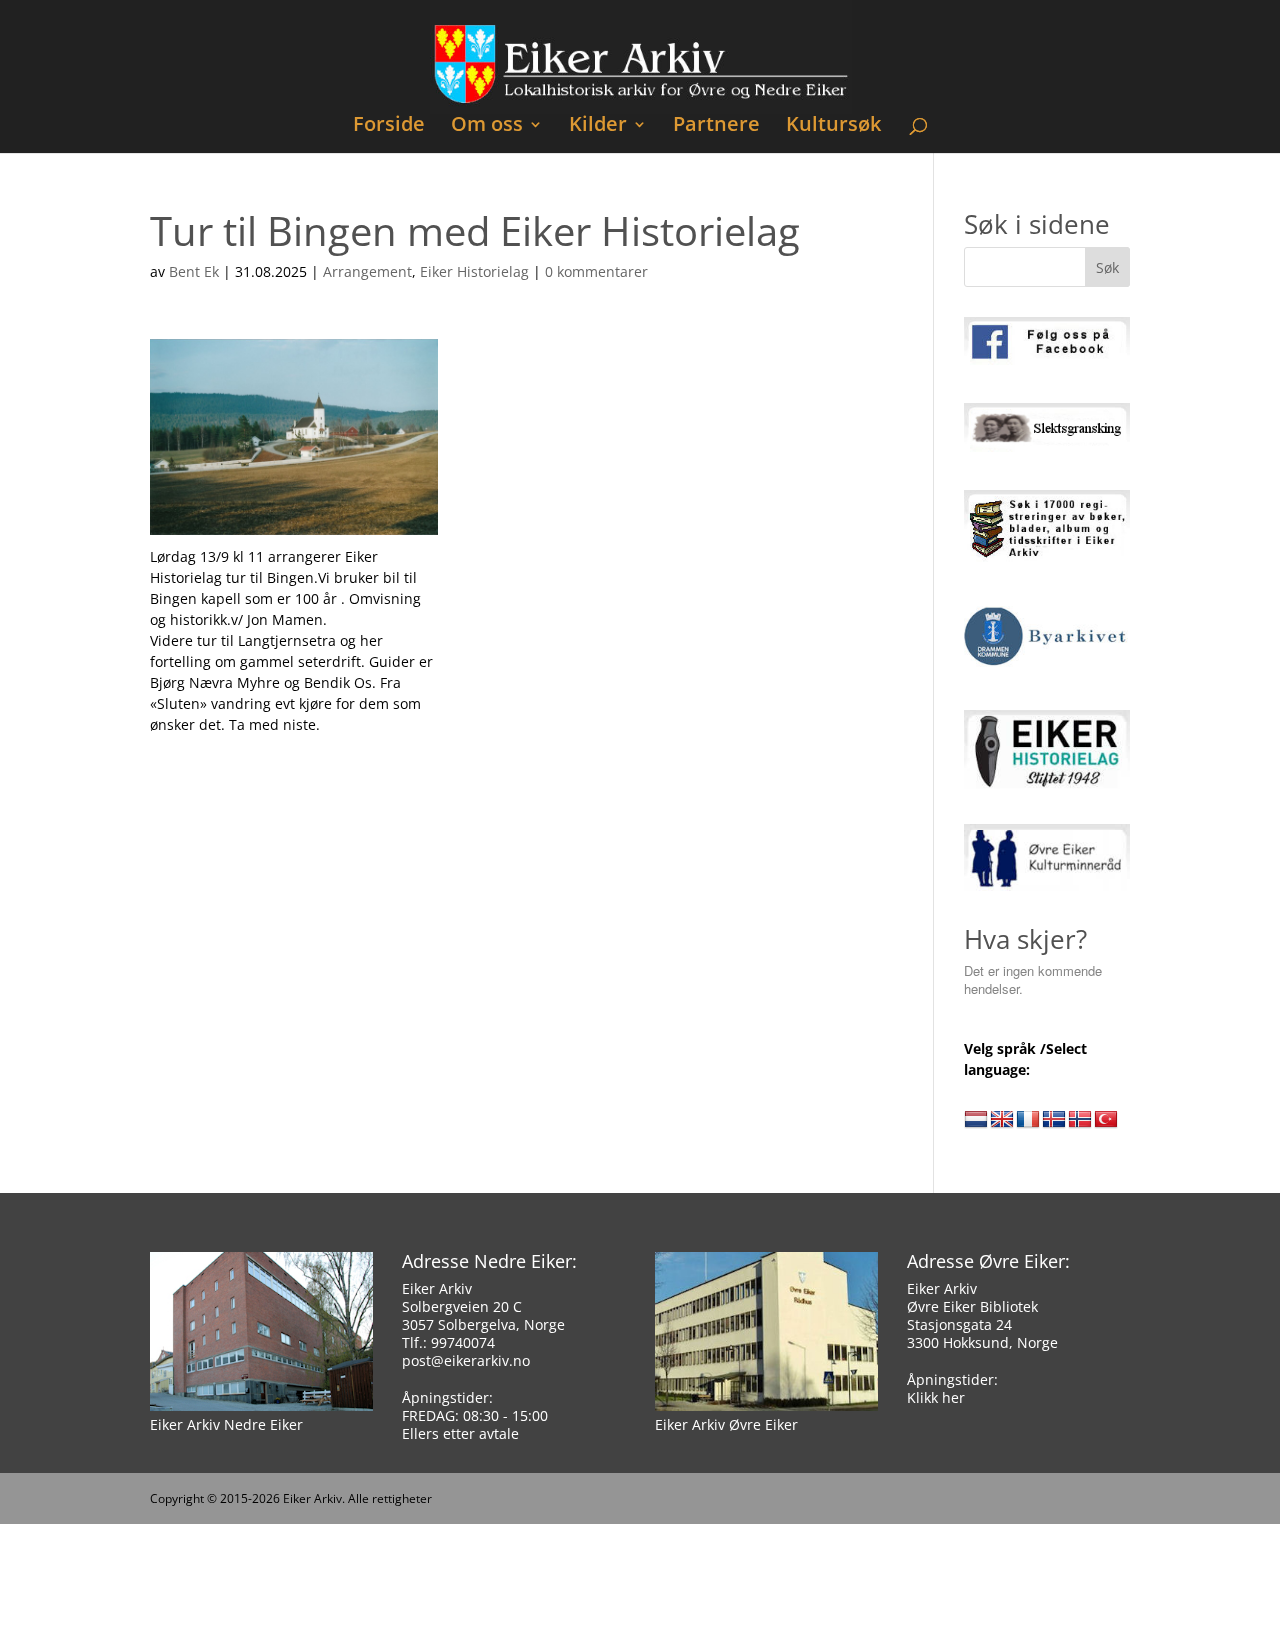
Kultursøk (833, 126)
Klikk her (936, 1397)
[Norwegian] (1080, 1120)
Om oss (487, 126)
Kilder (598, 126)
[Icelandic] (1054, 1120)
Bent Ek (194, 271)
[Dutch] (976, 1120)
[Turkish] (1106, 1120)
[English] (1002, 1120)
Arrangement (367, 271)
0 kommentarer (596, 271)
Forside (389, 126)
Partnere (716, 126)
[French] (1028, 1120)
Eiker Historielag (474, 271)
